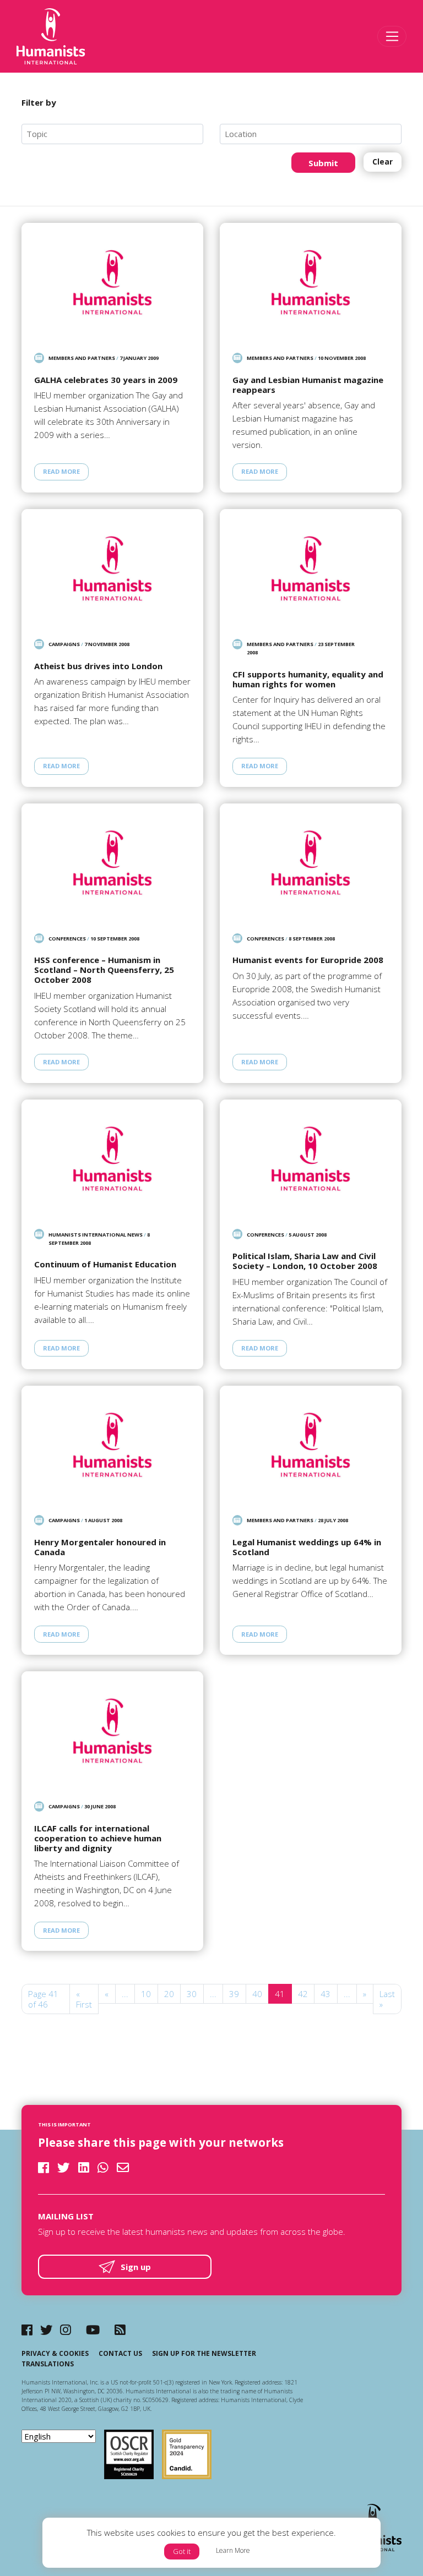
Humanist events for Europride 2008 (308, 960)
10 (146, 1994)
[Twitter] (47, 2330)
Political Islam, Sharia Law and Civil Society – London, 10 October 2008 (305, 1261)
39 (234, 1994)
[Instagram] (66, 2330)
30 (192, 1994)
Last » (387, 1999)
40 (257, 1994)
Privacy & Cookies (55, 2353)
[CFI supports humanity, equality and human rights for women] (311, 568)
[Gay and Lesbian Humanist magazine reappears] (311, 282)
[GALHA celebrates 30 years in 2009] (112, 282)
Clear (383, 162)
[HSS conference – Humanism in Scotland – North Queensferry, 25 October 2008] (112, 863)
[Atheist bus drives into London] (112, 568)
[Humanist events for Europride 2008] (311, 863)
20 (169, 1994)
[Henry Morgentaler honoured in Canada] (112, 1445)
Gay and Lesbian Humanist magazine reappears (308, 385)
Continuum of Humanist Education (105, 1264)
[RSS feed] (120, 2330)
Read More (61, 471)
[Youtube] (93, 2330)
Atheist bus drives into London (98, 666)
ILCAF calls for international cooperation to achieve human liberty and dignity (98, 1838)
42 (303, 1994)
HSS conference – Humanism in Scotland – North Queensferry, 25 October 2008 (104, 970)
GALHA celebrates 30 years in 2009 (106, 380)
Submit (323, 163)
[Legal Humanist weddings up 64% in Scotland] (311, 1445)
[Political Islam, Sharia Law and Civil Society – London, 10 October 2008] (311, 1159)
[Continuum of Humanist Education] (112, 1159)
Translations (48, 2364)
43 (326, 1994)
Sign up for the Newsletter (204, 2353)
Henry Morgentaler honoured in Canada (100, 1547)
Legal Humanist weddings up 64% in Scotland (307, 1547)
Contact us (120, 2353)
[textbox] (117, 134)
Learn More (233, 2550)
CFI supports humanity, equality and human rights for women (308, 679)
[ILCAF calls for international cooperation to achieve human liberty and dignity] (112, 1730)
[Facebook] (27, 2330)
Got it (182, 2551)
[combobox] (112, 134)
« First (84, 1999)
